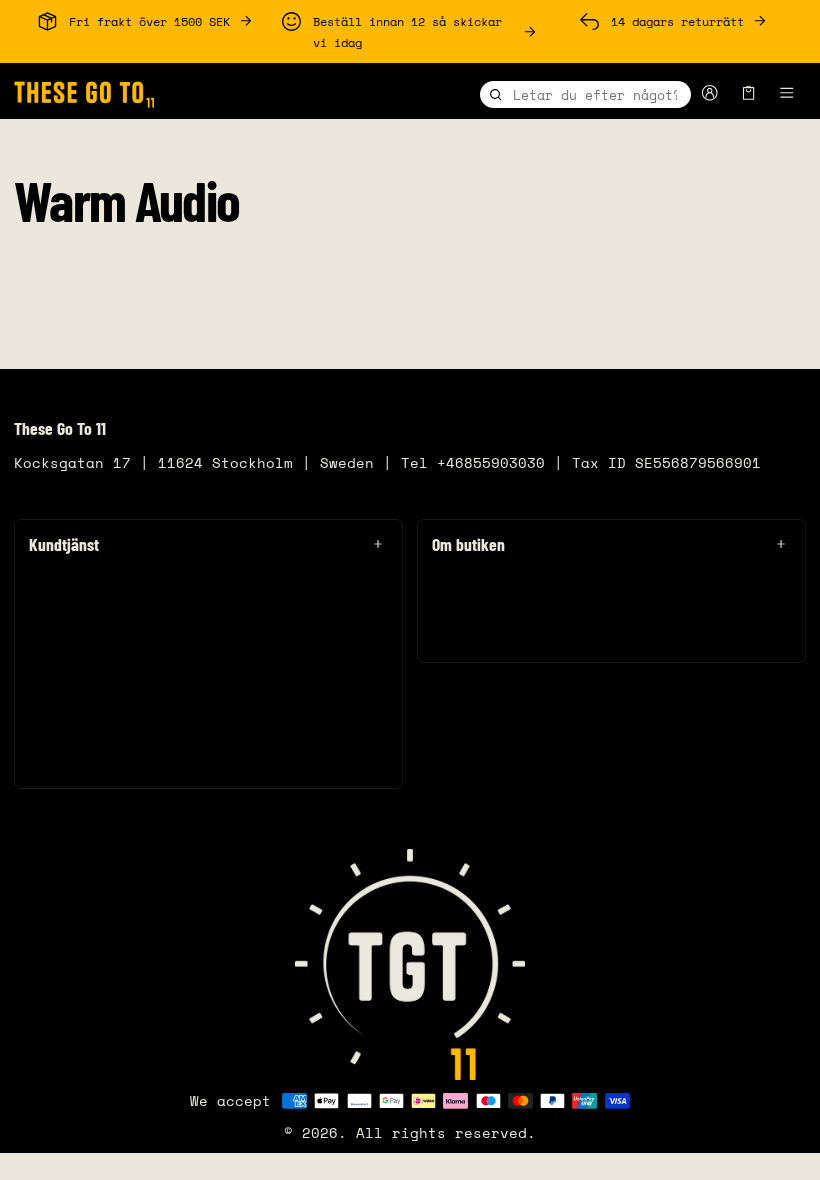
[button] (749, 93)
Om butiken (468, 544)
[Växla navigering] (787, 93)
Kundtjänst (64, 544)
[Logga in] (710, 93)
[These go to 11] (84, 90)
